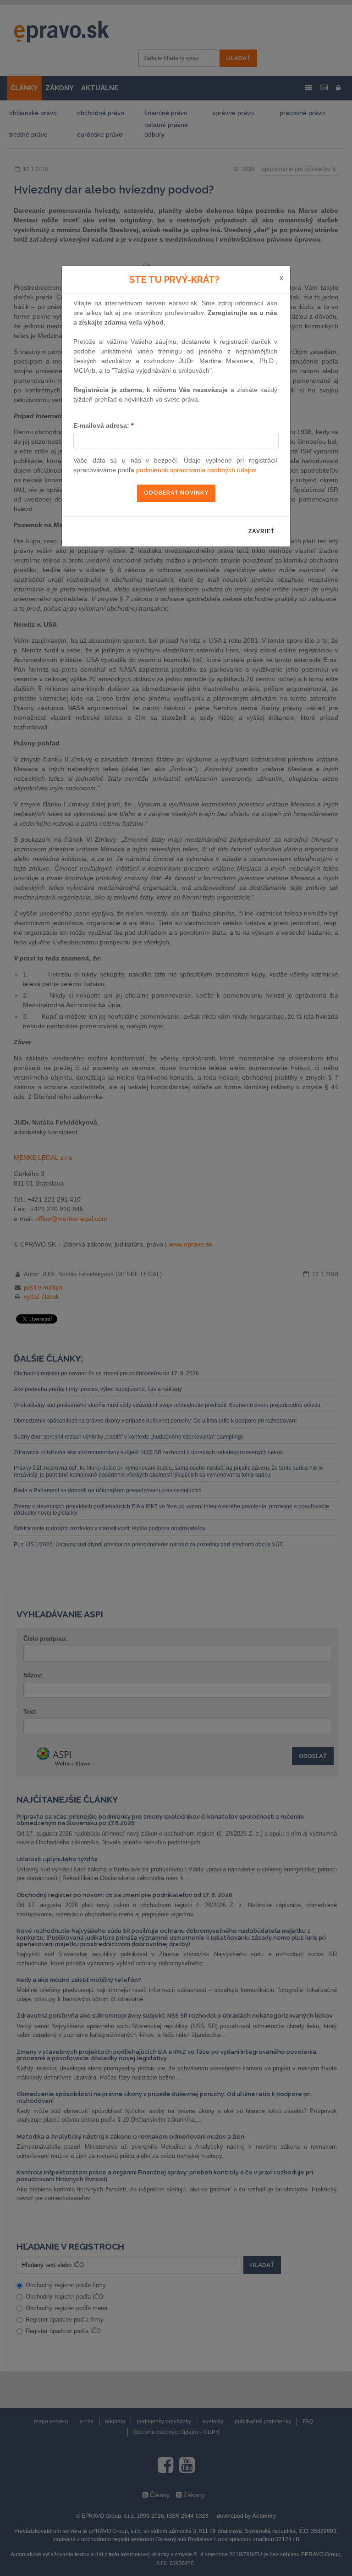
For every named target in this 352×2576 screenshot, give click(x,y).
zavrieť (261, 531)
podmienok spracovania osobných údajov (196, 470)
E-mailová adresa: (103, 425)
